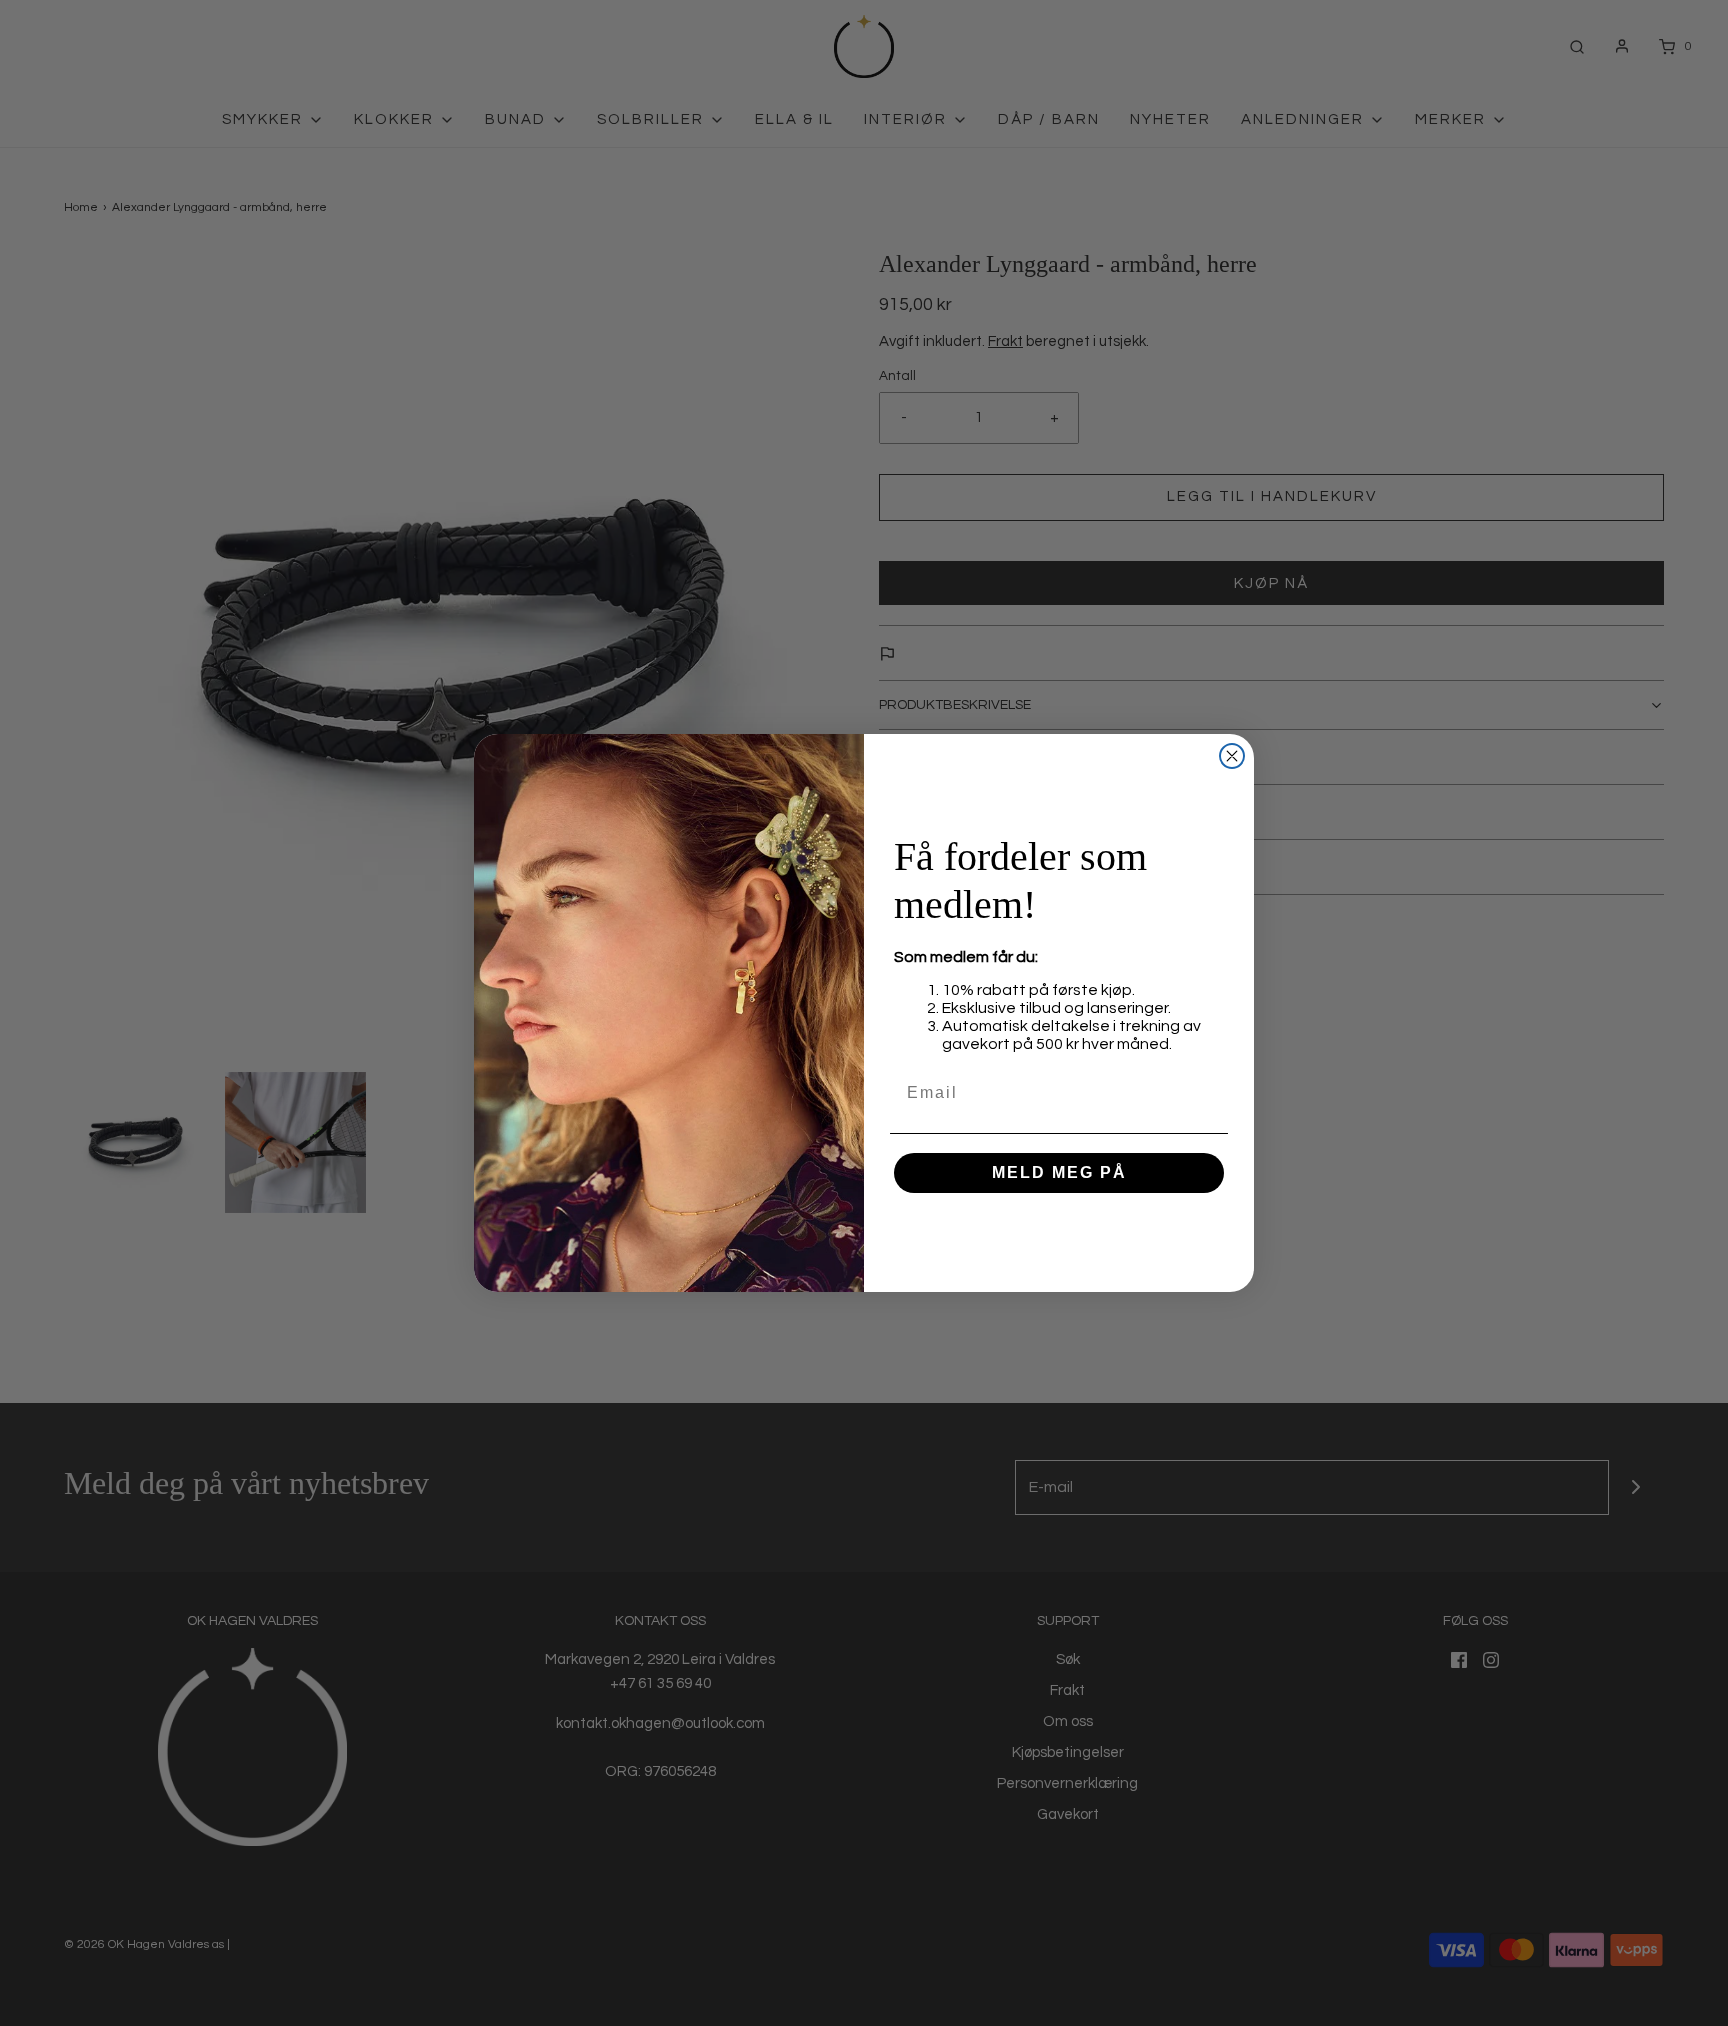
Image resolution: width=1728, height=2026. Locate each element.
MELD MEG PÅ (1059, 1172)
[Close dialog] (1232, 756)
